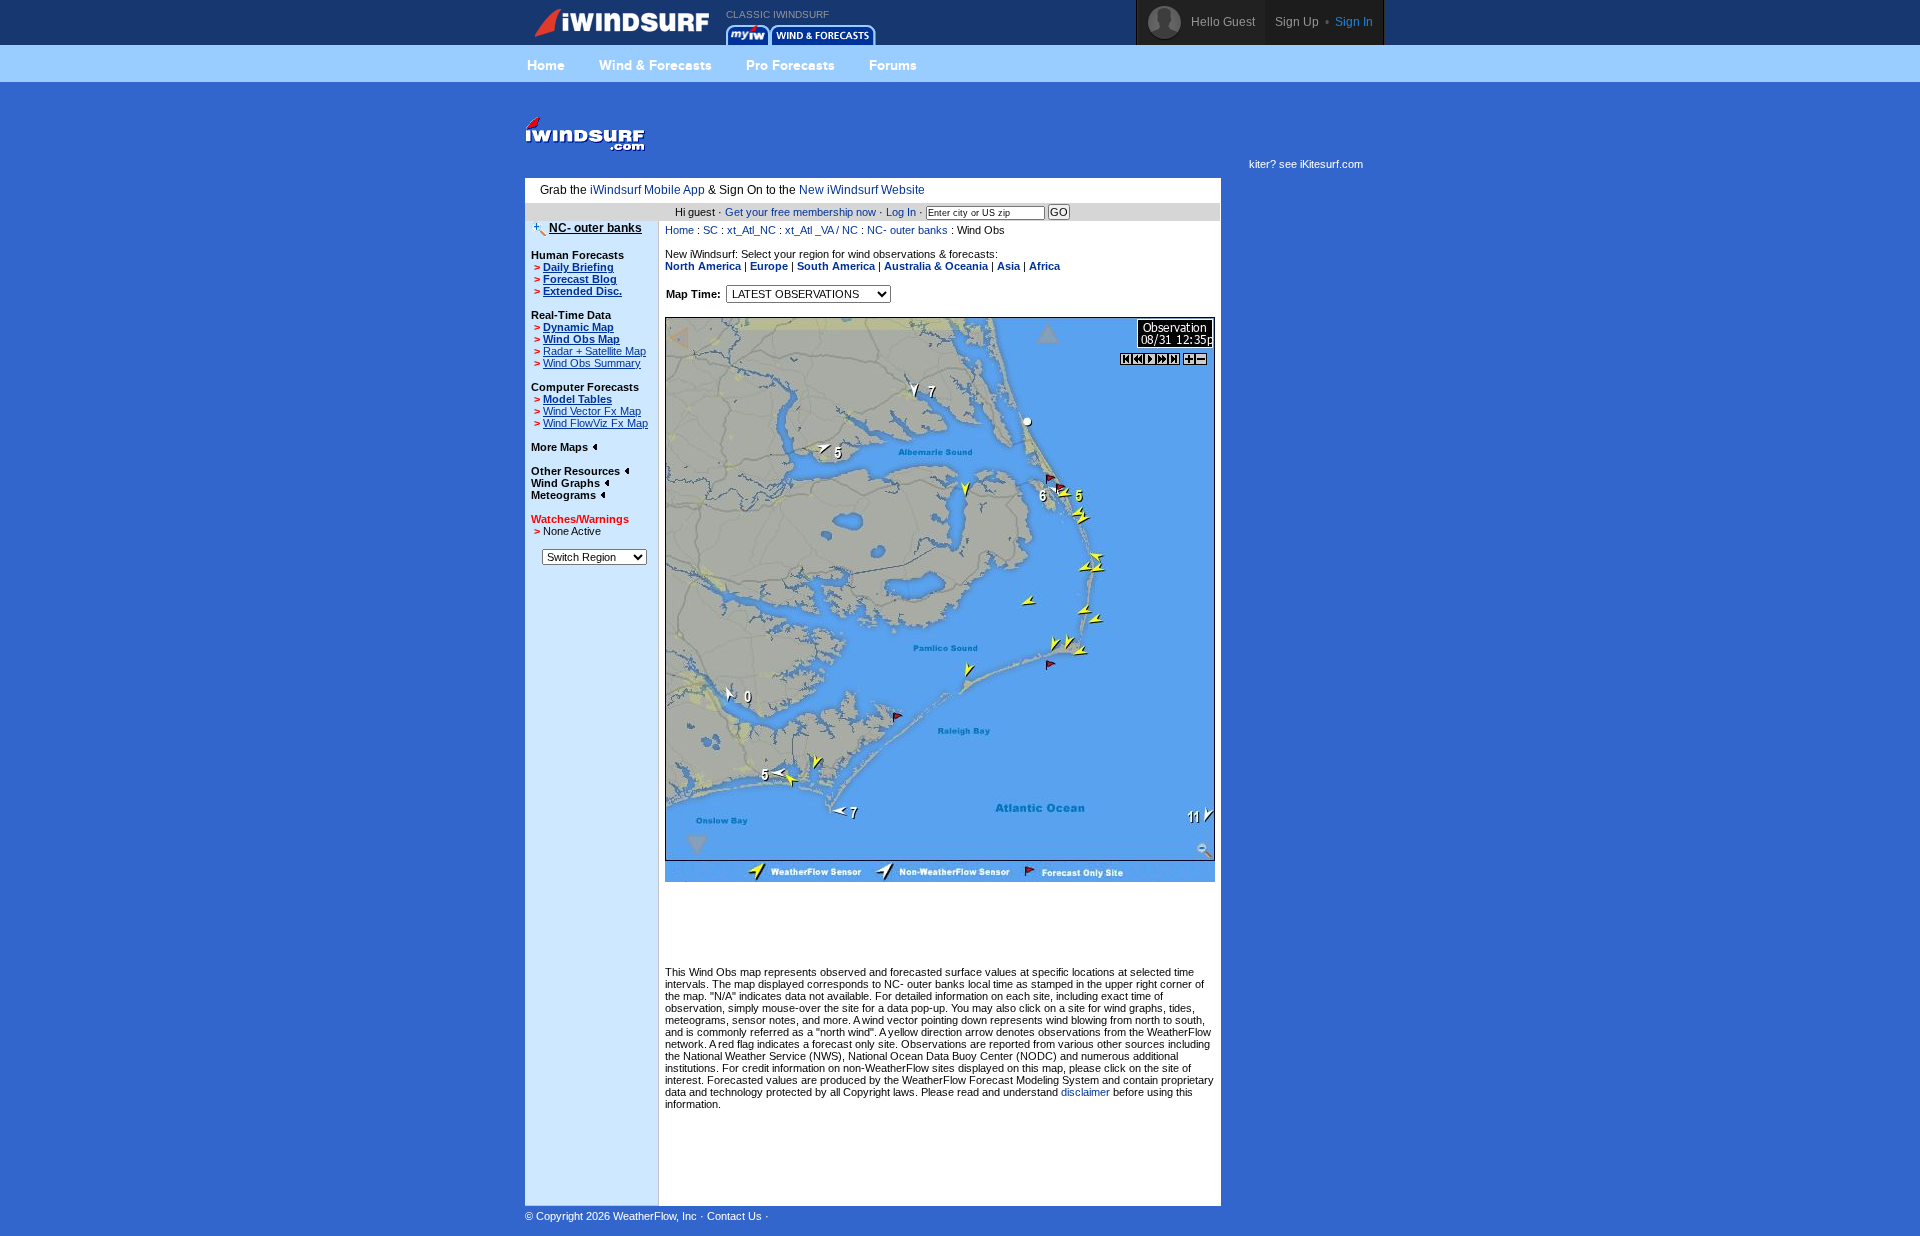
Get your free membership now (800, 212)
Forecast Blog (580, 279)
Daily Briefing (578, 267)
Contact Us (734, 1216)
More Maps (561, 447)
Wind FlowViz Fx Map (595, 423)
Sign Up (1297, 22)
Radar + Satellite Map (594, 351)
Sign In (1354, 22)
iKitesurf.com (1331, 164)
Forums (893, 65)
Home (546, 65)
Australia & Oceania (936, 266)
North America (703, 266)
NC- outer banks (907, 230)
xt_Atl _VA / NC (821, 230)
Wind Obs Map (581, 339)
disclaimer (1085, 1092)
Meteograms (565, 495)
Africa (1044, 266)
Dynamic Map (578, 327)
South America (836, 266)
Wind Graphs (567, 483)
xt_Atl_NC (751, 230)
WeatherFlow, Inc (655, 1216)
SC (710, 230)
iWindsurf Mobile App (647, 190)
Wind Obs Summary (592, 363)
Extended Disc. (582, 291)
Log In (901, 212)
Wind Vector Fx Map (592, 411)
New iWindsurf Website (862, 190)
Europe (769, 266)
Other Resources (577, 471)
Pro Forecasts (790, 65)
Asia (1008, 266)
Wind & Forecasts (655, 65)
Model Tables (577, 399)
